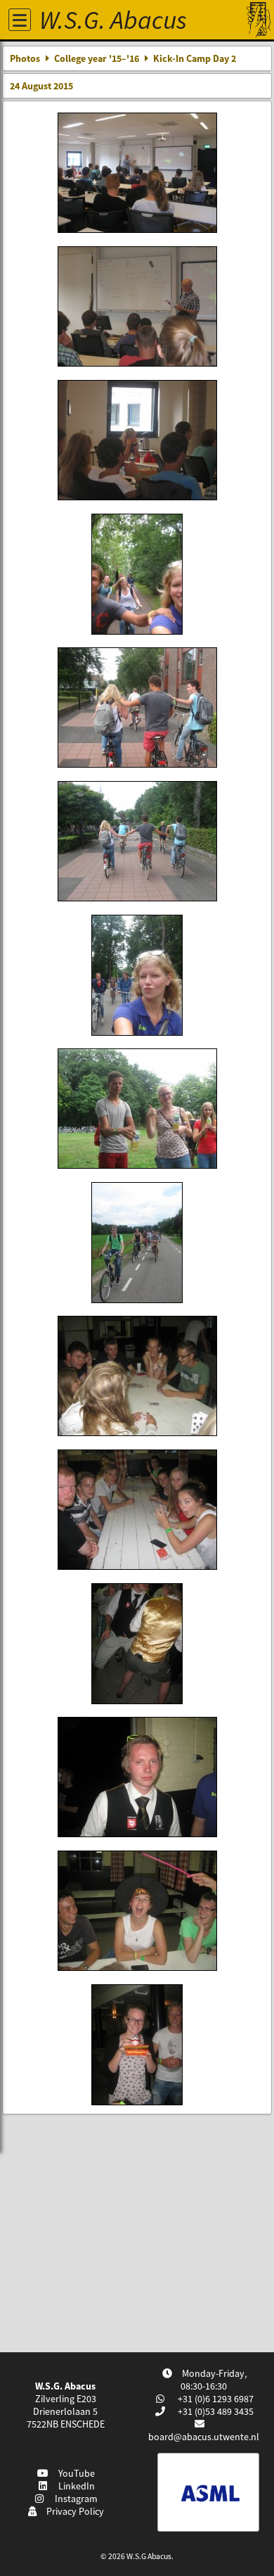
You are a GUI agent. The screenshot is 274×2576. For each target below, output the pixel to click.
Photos (25, 58)
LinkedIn (74, 2486)
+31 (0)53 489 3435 (215, 2411)
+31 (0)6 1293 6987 (215, 2399)
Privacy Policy (73, 2511)
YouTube (74, 2473)
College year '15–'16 (97, 58)
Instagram (74, 2499)
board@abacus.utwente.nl (204, 2437)
